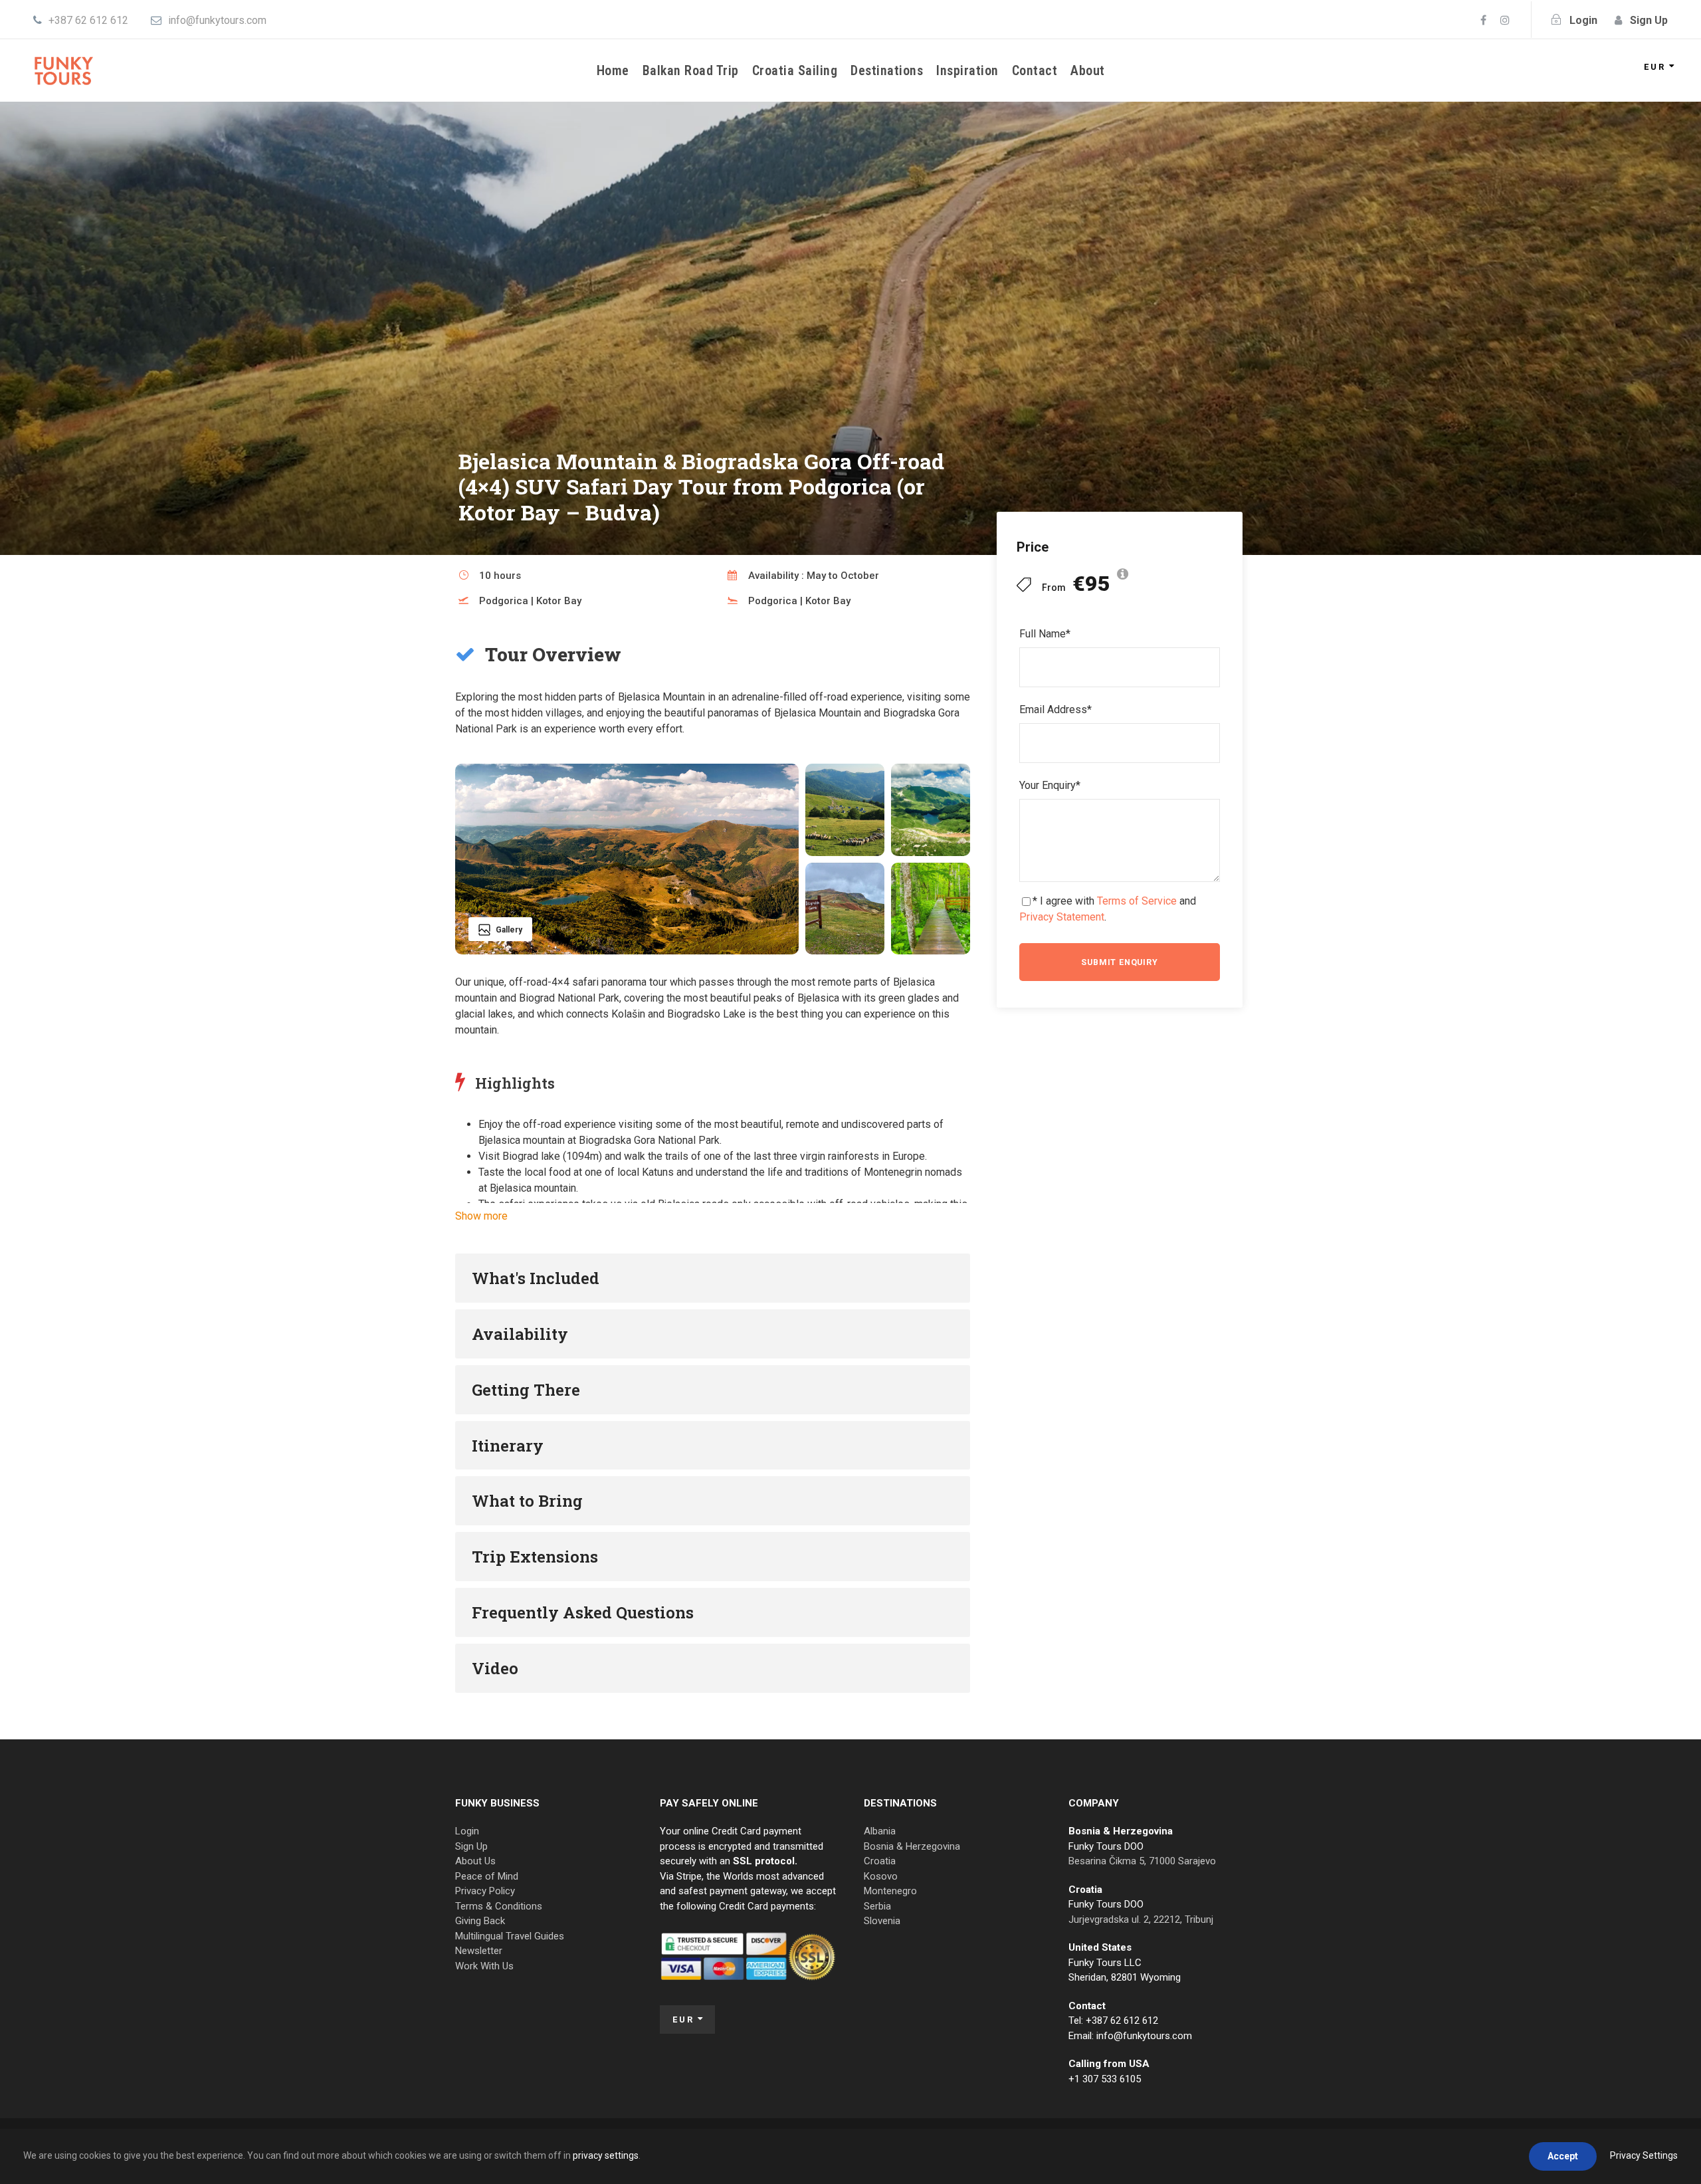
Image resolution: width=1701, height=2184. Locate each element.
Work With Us (484, 1966)
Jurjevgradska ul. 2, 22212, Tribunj (1141, 1919)
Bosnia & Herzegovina (912, 1846)
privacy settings (606, 2155)
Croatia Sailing (795, 70)
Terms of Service (1137, 901)
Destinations (887, 70)
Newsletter (479, 1951)
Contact (1035, 70)
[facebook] (1483, 20)
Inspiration (967, 70)
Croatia (880, 1861)
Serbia (877, 1906)
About (1088, 70)
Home (613, 70)
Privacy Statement (1062, 917)
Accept (1563, 2156)
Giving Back (480, 1921)
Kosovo (881, 1876)
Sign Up (471, 1846)
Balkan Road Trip (691, 70)
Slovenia (882, 1921)
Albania (880, 1831)
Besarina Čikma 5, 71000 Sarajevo (1142, 1861)
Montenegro (890, 1891)
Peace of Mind (487, 1876)
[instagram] (1505, 20)
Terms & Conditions (499, 1906)
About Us (475, 1861)
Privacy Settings (1644, 2155)
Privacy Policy (485, 1891)
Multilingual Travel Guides (510, 1936)
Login (467, 1831)
